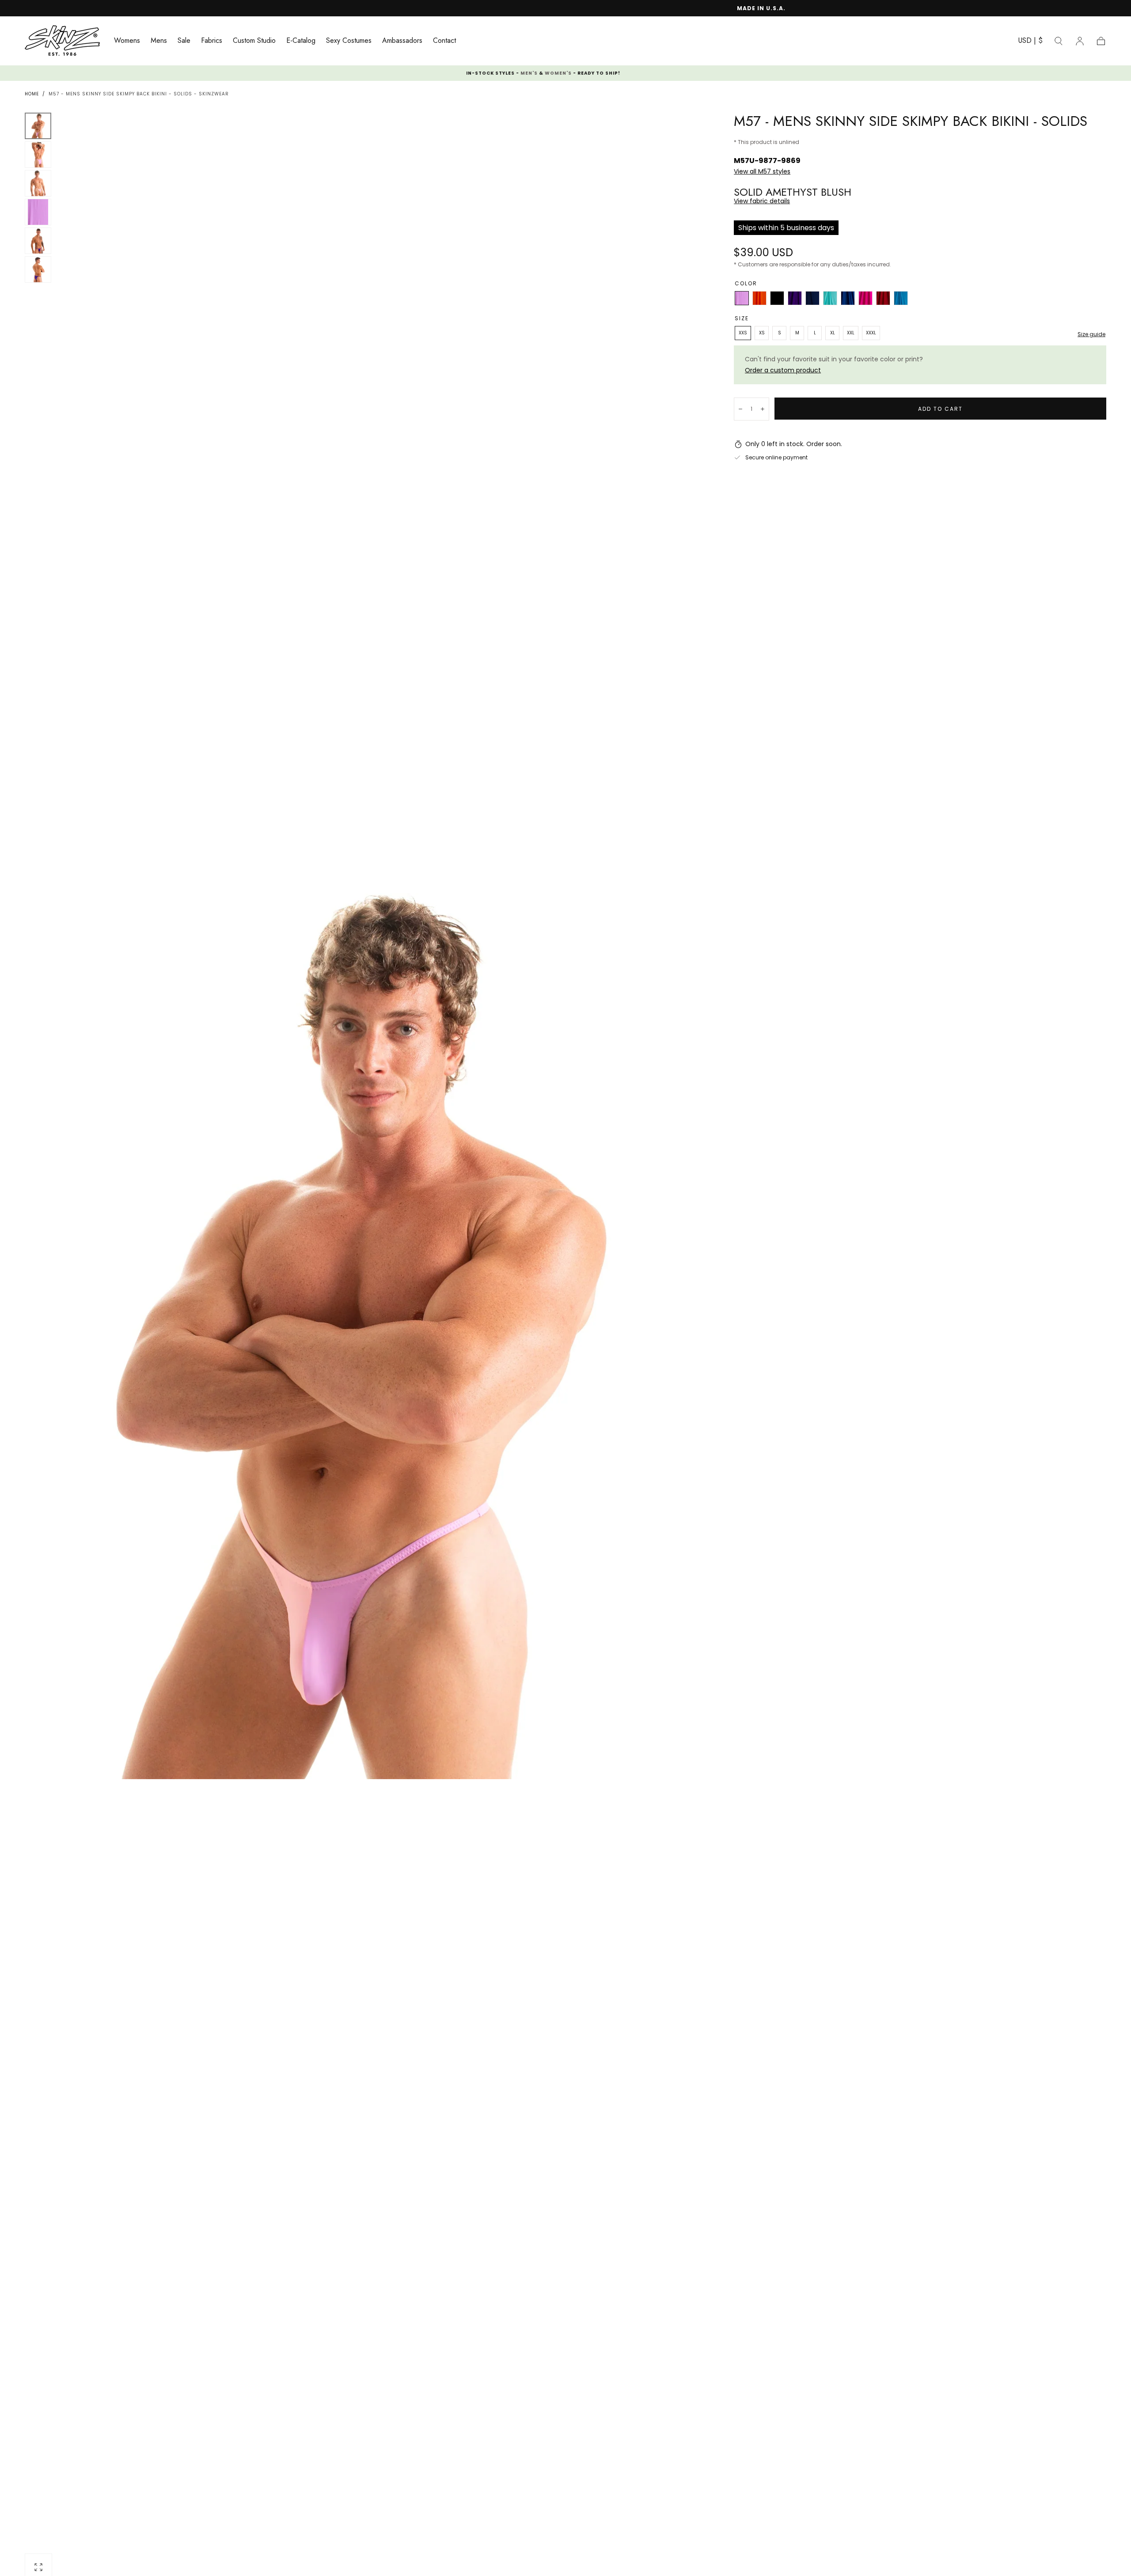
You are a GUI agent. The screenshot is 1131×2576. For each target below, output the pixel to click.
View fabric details (762, 201)
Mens (159, 41)
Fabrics (212, 41)
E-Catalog (301, 41)
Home (32, 94)
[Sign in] (1080, 41)
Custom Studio (254, 41)
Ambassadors (402, 41)
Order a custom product (783, 370)
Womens (127, 41)
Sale (184, 41)
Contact (444, 41)
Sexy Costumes (349, 41)
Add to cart (940, 409)
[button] (1030, 42)
